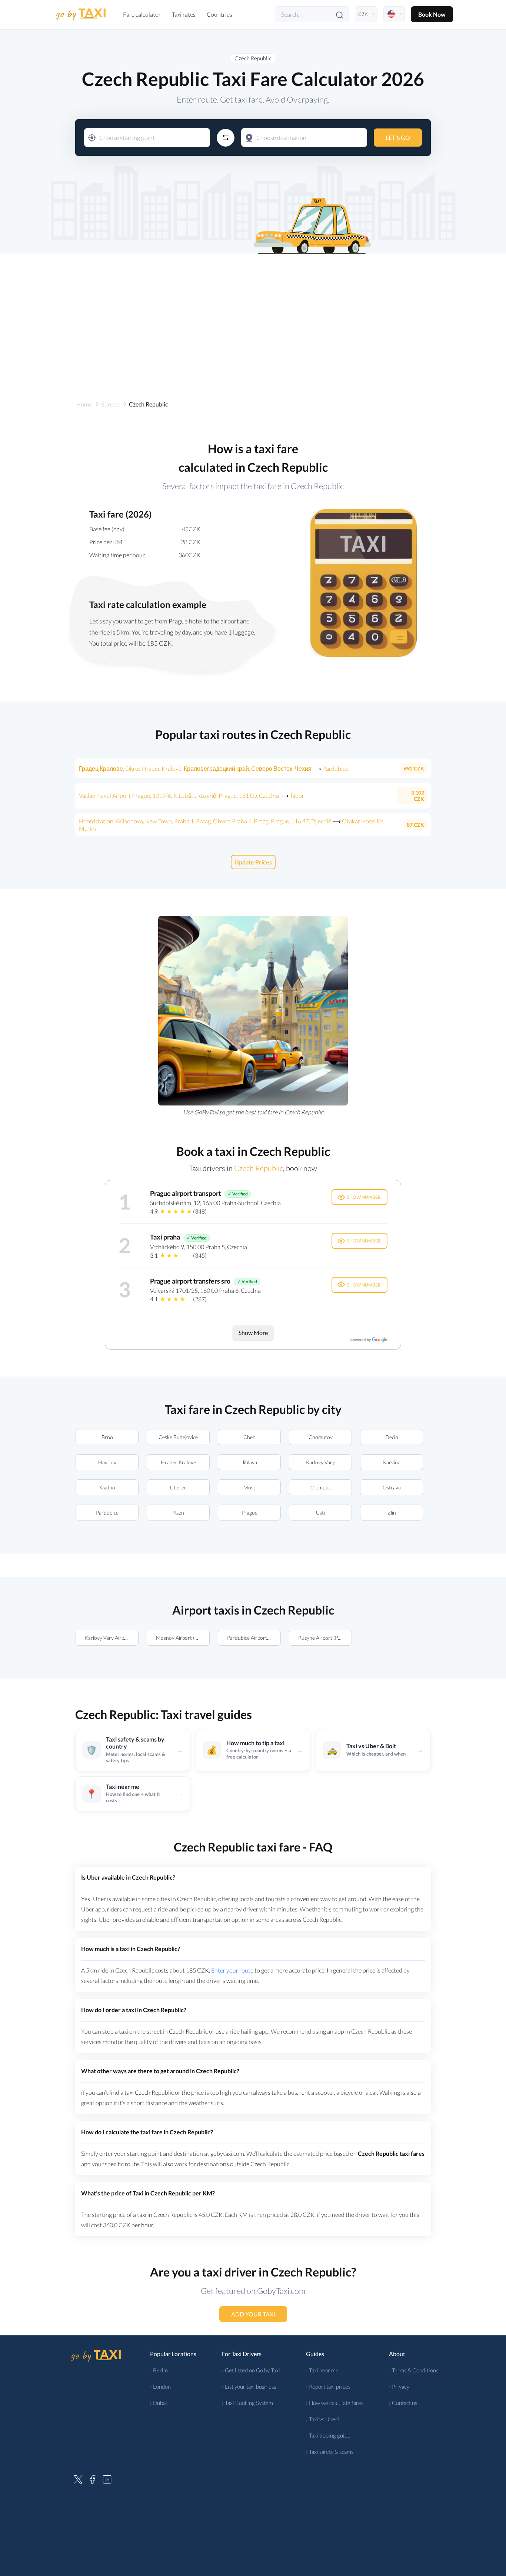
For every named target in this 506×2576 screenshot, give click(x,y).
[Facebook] (93, 2478)
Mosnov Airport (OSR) (181, 1638)
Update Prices (253, 862)
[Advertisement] (253, 317)
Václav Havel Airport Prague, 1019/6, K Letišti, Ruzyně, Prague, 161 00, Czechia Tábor (192, 795)
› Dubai (159, 2403)
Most (249, 1487)
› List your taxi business (249, 2386)
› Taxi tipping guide (328, 2435)
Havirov (107, 1462)
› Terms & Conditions (414, 2370)
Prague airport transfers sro (190, 1281)
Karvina (392, 1462)
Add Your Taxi (253, 2314)
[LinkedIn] (107, 2478)
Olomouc (321, 1487)
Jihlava (249, 1462)
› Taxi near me (322, 2370)
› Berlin (159, 2370)
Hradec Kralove (178, 1462)
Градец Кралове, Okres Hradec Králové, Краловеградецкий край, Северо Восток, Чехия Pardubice (214, 768)
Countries (219, 14)
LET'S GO (398, 138)
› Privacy (399, 2386)
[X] (78, 2478)
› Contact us (403, 2403)
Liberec (178, 1487)
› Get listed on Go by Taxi (251, 2370)
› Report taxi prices (328, 2386)
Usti (320, 1513)
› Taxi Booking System (247, 2403)
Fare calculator (142, 14)
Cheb (249, 1437)
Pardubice (107, 1513)
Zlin (392, 1513)
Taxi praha (165, 1237)
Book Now (432, 14)
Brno (107, 1437)
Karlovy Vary (320, 1462)
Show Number (364, 1197)
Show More (253, 1333)
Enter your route (232, 1970)
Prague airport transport (186, 1193)
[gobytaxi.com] (81, 14)
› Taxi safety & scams (330, 2452)
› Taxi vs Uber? (323, 2419)
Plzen (178, 1513)
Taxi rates (184, 14)
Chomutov (321, 1437)
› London (160, 2386)
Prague (249, 1513)
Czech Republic (253, 58)
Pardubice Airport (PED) (254, 1638)
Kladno (107, 1487)
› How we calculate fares (335, 2403)
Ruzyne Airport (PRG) (322, 1638)
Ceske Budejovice (178, 1437)
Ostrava (392, 1487)
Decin (392, 1437)
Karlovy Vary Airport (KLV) (112, 1638)
